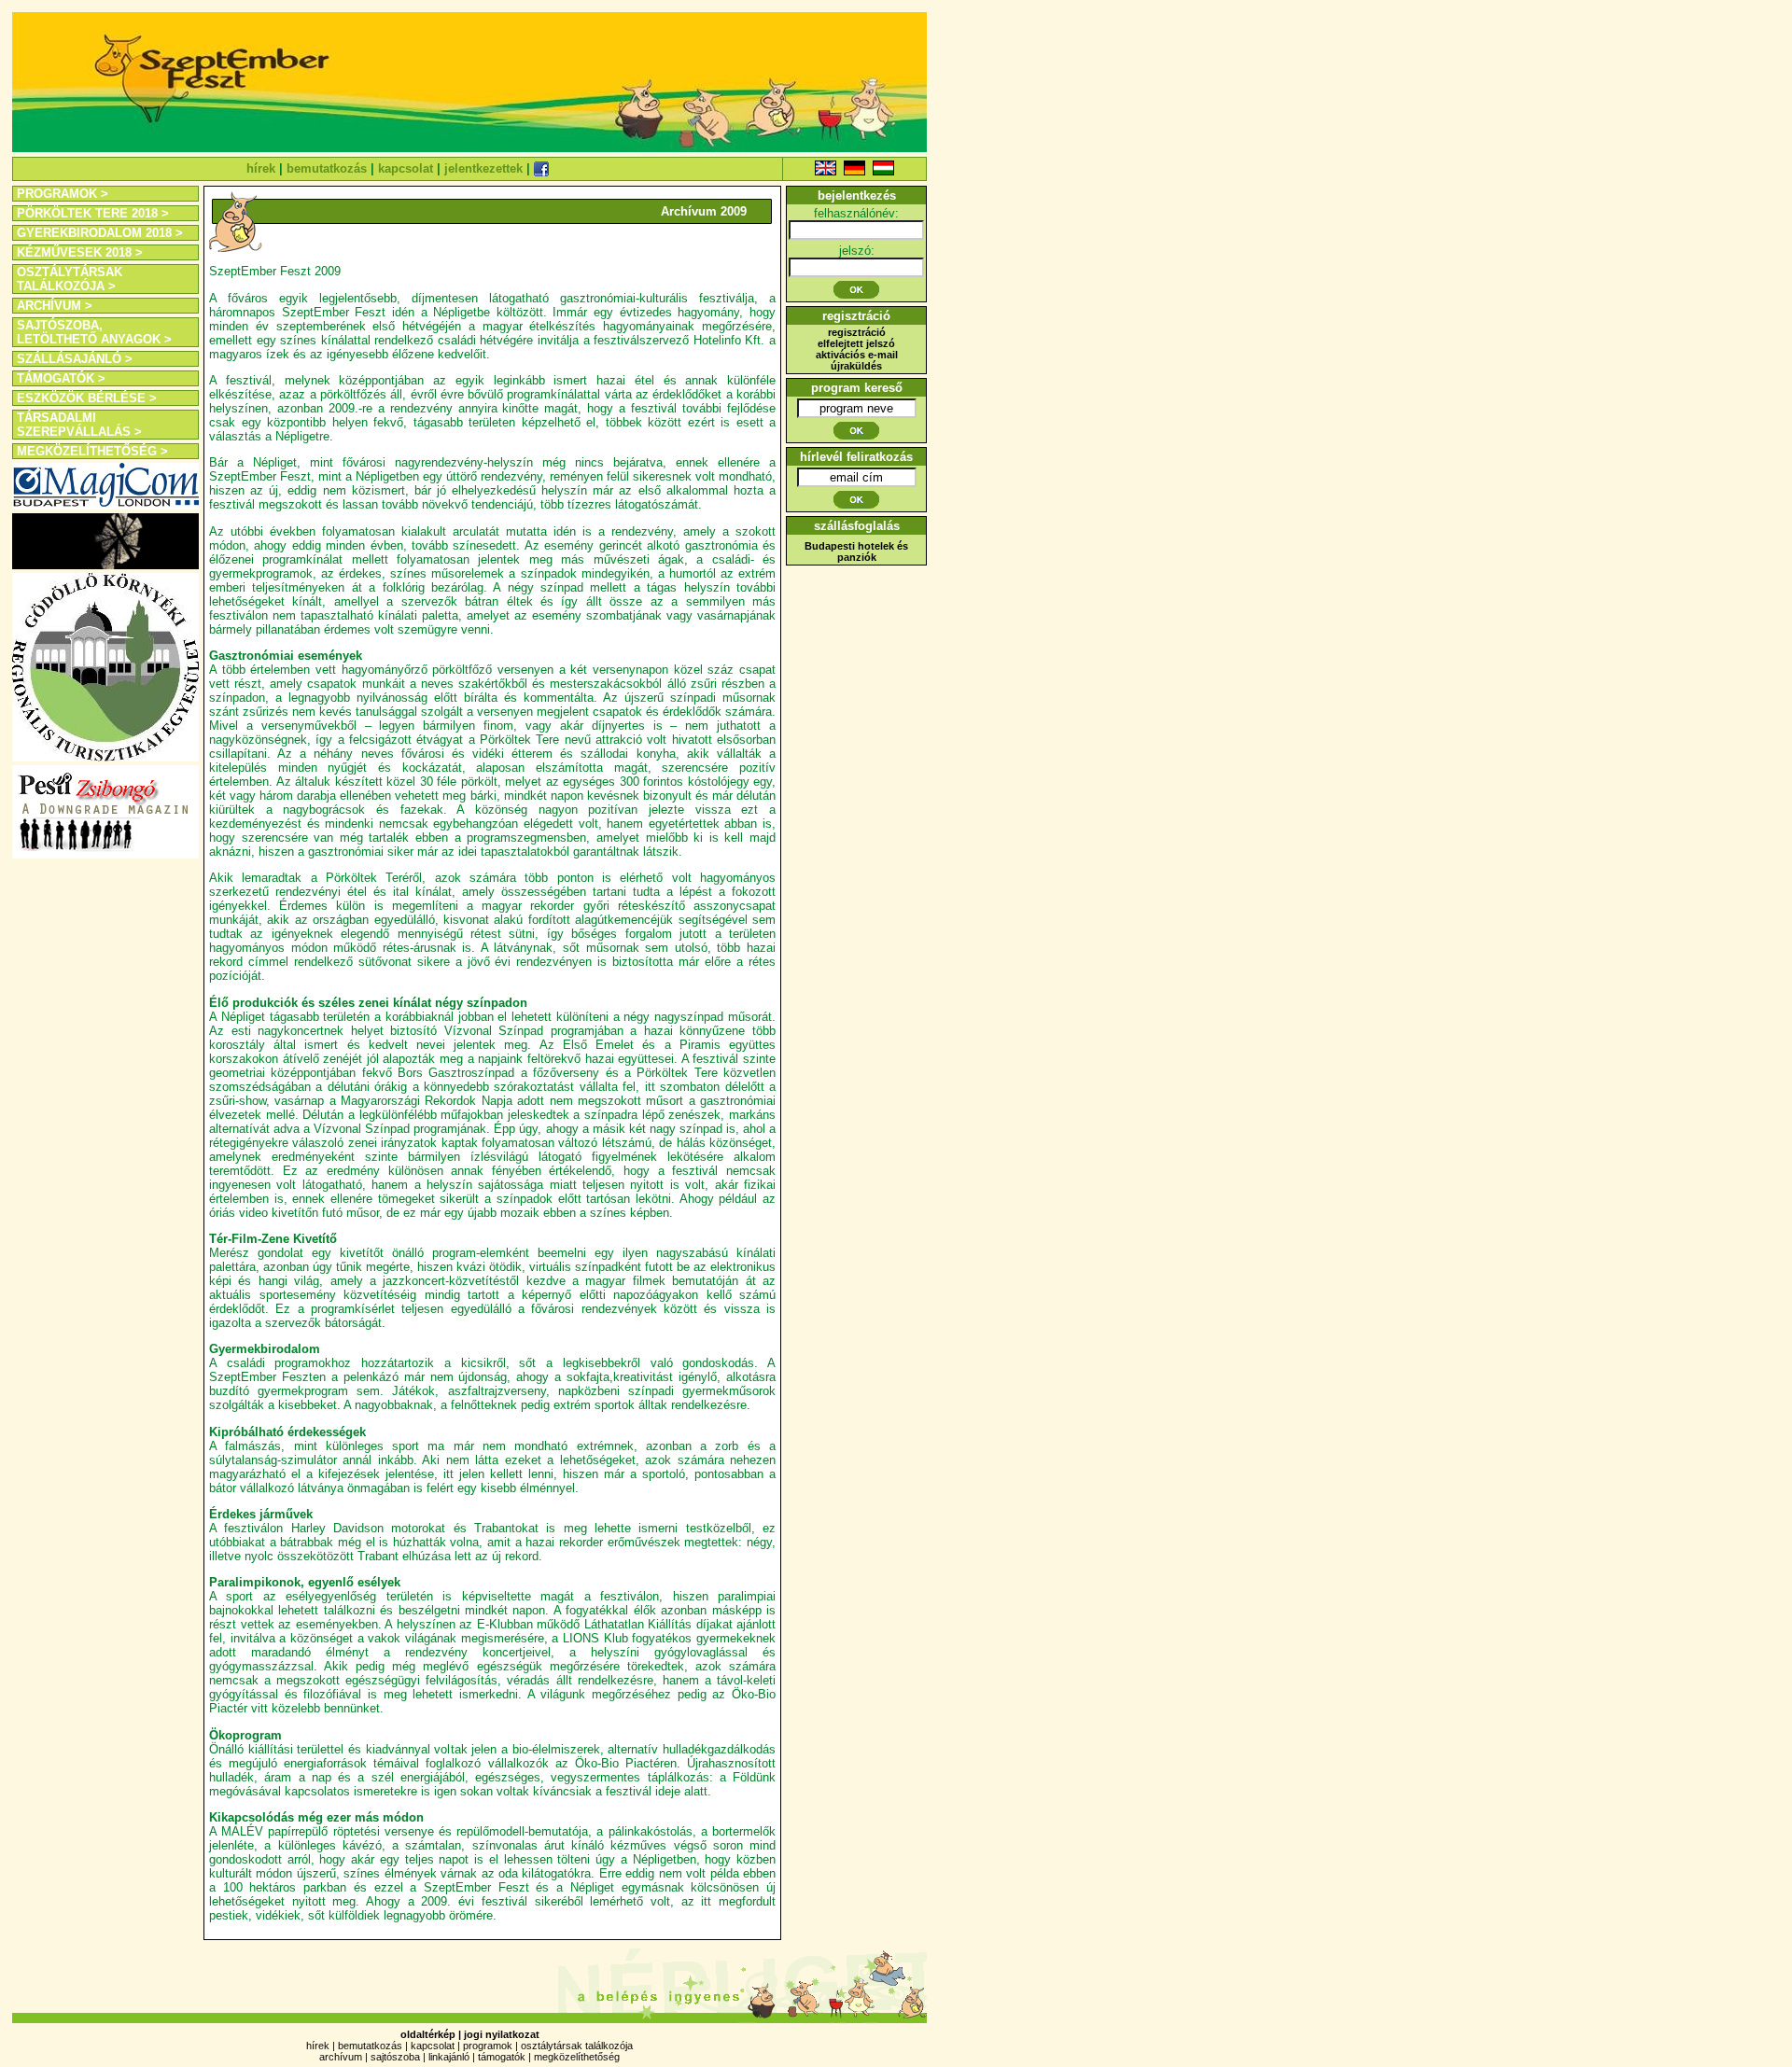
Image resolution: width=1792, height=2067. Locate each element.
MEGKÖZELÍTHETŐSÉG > (92, 451)
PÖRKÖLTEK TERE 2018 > (93, 213)
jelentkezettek (483, 168)
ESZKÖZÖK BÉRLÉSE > (87, 398)
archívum (341, 2057)
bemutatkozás (327, 168)
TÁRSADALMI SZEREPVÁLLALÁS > (79, 425)
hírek (261, 168)
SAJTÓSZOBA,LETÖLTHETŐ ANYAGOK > (94, 332)
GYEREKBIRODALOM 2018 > (100, 233)
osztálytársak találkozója (577, 2046)
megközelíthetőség (577, 2057)
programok (488, 2046)
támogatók (502, 2057)
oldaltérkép (428, 2034)
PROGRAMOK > (63, 194)
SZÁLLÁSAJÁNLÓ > (75, 359)
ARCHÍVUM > (55, 306)
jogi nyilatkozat (502, 2034)
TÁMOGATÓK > (61, 378)
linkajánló (449, 2057)
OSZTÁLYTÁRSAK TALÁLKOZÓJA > (70, 279)
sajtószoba (395, 2057)
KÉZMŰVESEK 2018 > (80, 252)
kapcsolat (406, 168)
